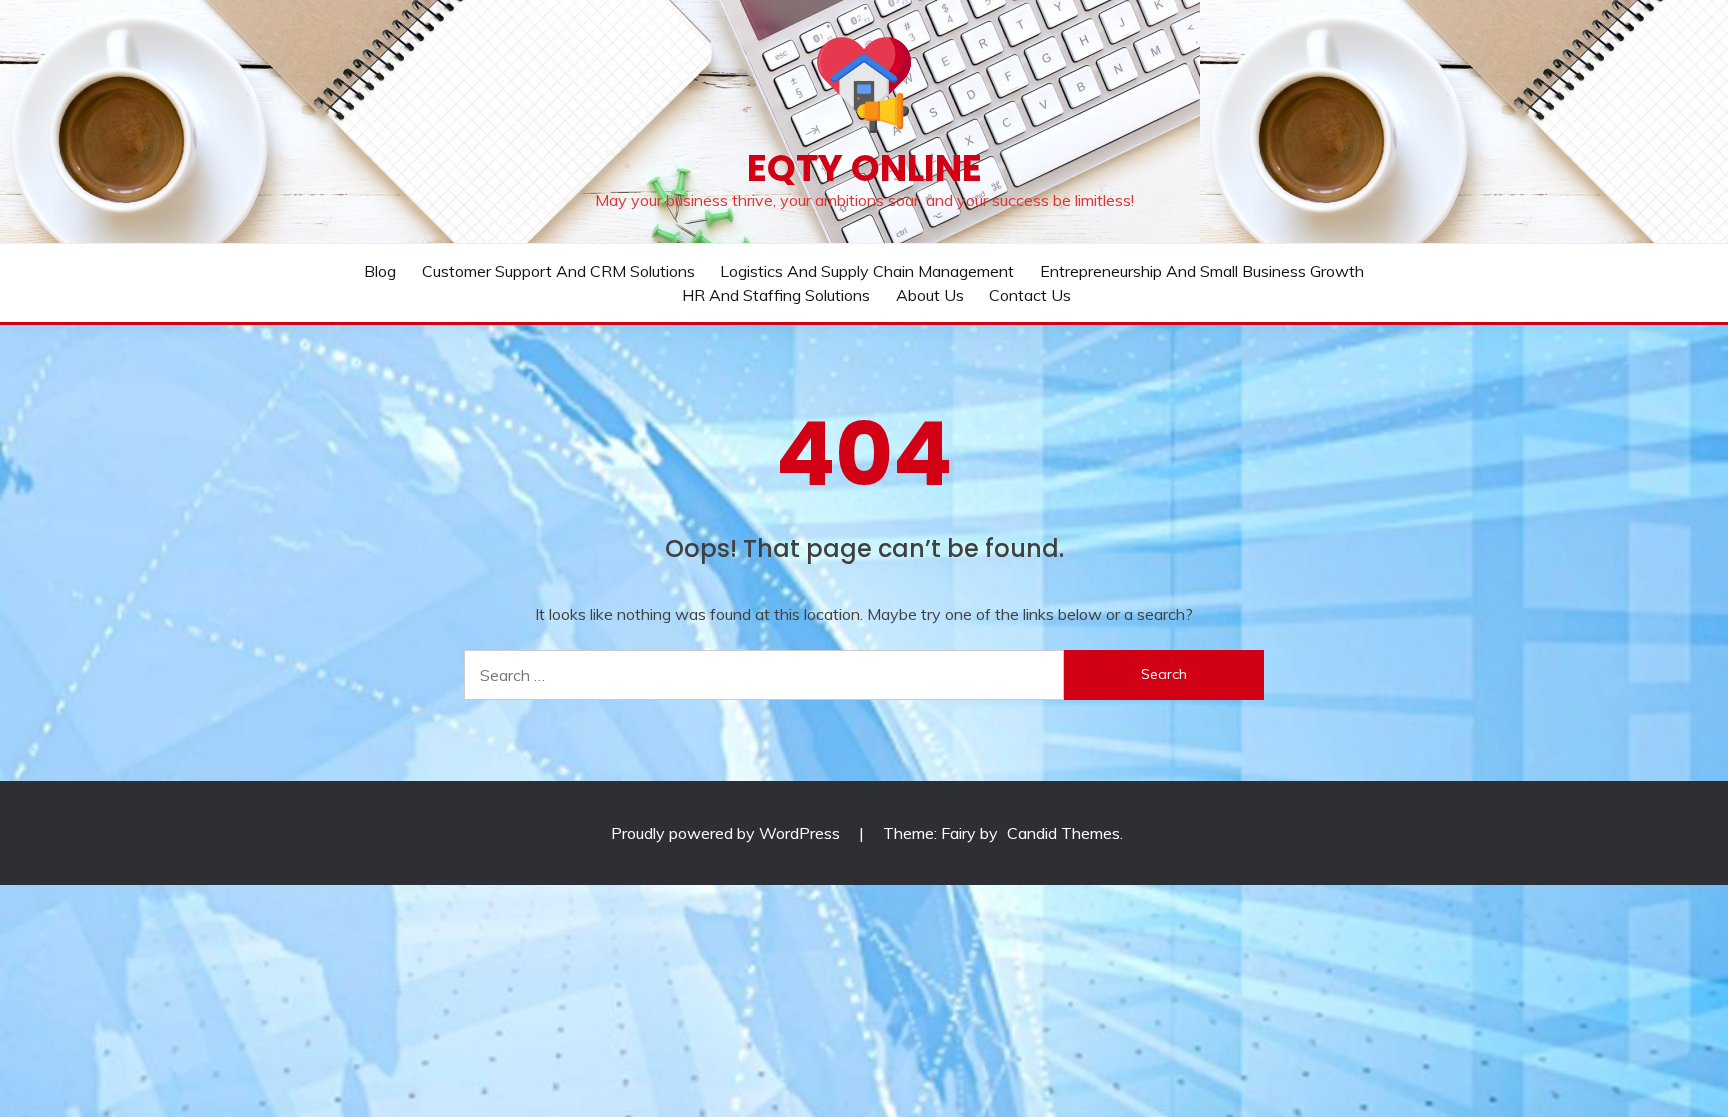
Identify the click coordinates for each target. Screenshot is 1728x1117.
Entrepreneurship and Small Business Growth (1202, 271)
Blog (380, 271)
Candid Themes (1063, 833)
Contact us (1030, 295)
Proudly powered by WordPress (727, 833)
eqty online (864, 168)
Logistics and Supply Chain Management (867, 271)
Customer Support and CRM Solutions (558, 271)
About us (930, 295)
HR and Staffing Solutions (776, 295)
